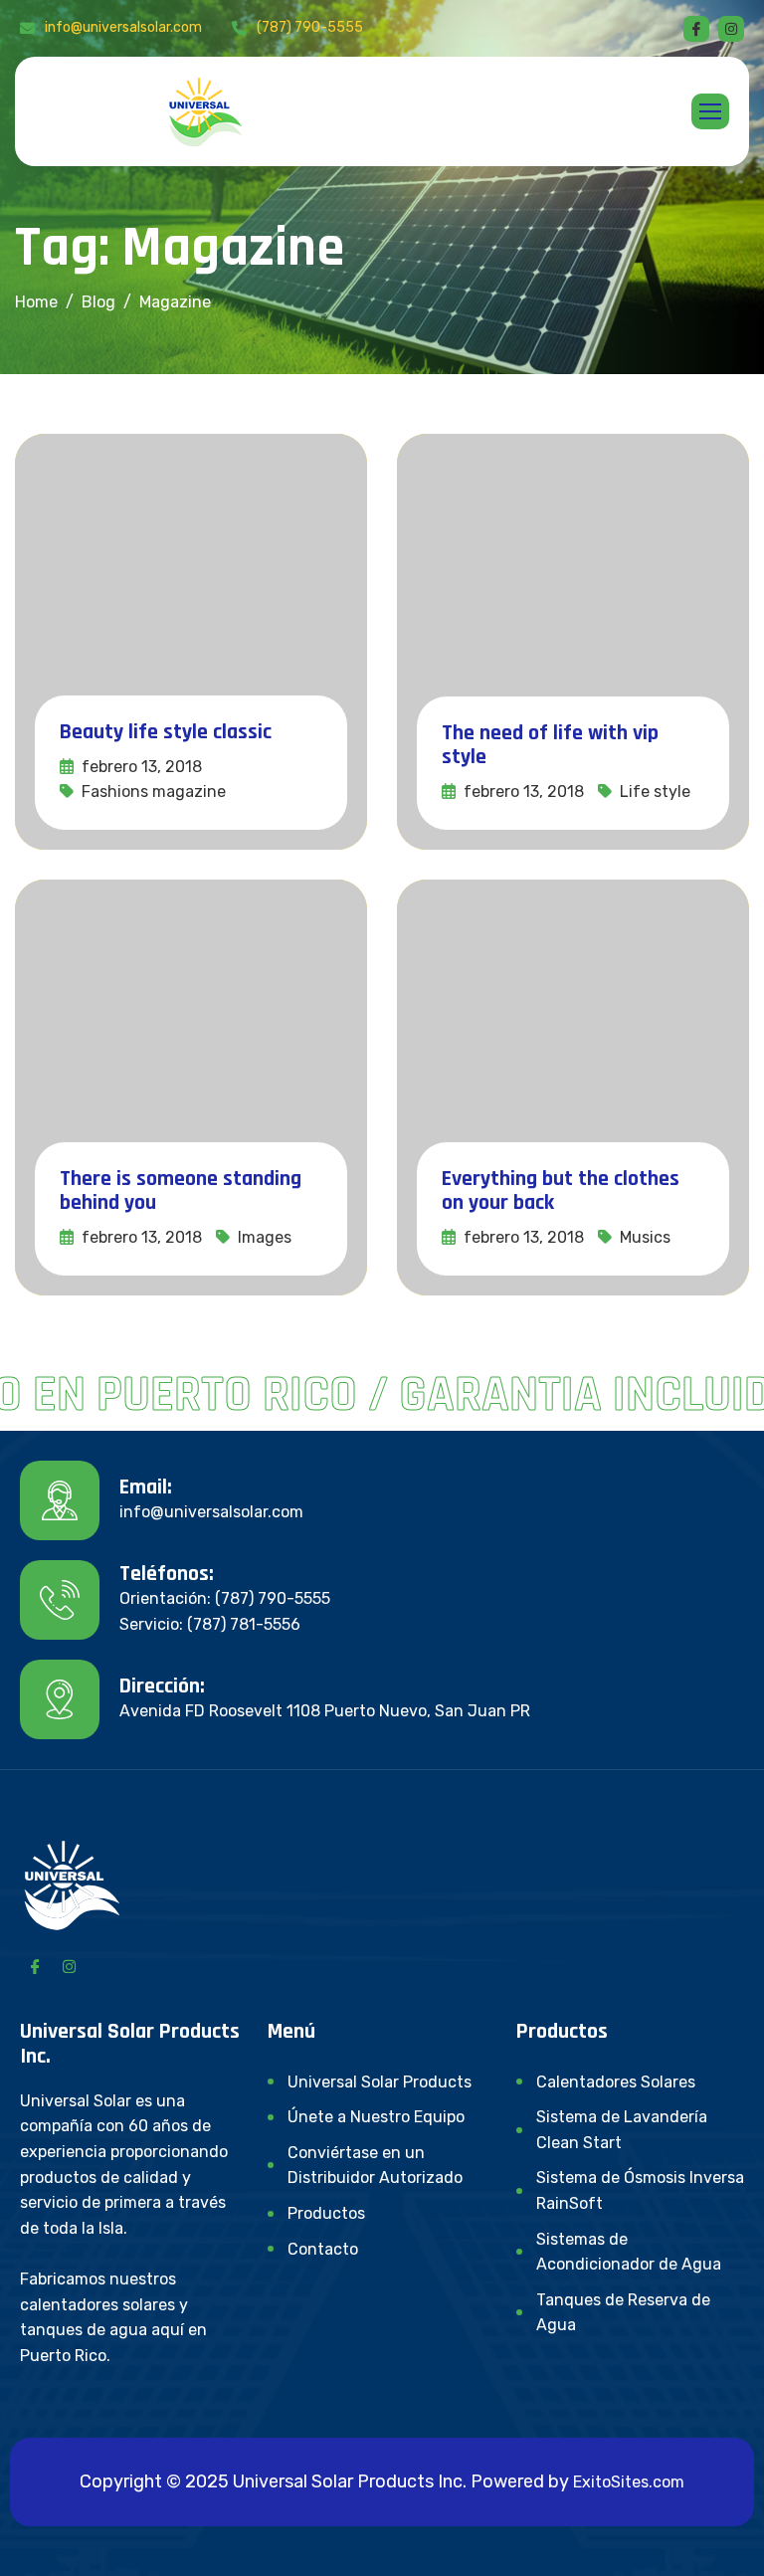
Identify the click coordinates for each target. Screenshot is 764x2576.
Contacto (323, 2249)
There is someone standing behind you (181, 1191)
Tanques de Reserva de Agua (623, 2313)
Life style (655, 792)
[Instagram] (69, 1965)
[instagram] (731, 29)
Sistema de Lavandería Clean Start (622, 2130)
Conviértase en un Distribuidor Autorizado (375, 2166)
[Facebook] (696, 29)
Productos (326, 2213)
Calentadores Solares (616, 2082)
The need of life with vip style (550, 745)
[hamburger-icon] (710, 111)
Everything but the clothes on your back (561, 1191)
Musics (645, 1237)
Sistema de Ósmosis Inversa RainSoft (640, 2190)
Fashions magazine (154, 792)
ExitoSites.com (629, 2482)
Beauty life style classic (166, 732)
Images (265, 1237)
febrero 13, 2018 (140, 767)
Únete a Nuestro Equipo (376, 2117)
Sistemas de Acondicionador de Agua (629, 2252)
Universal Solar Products (380, 2082)
